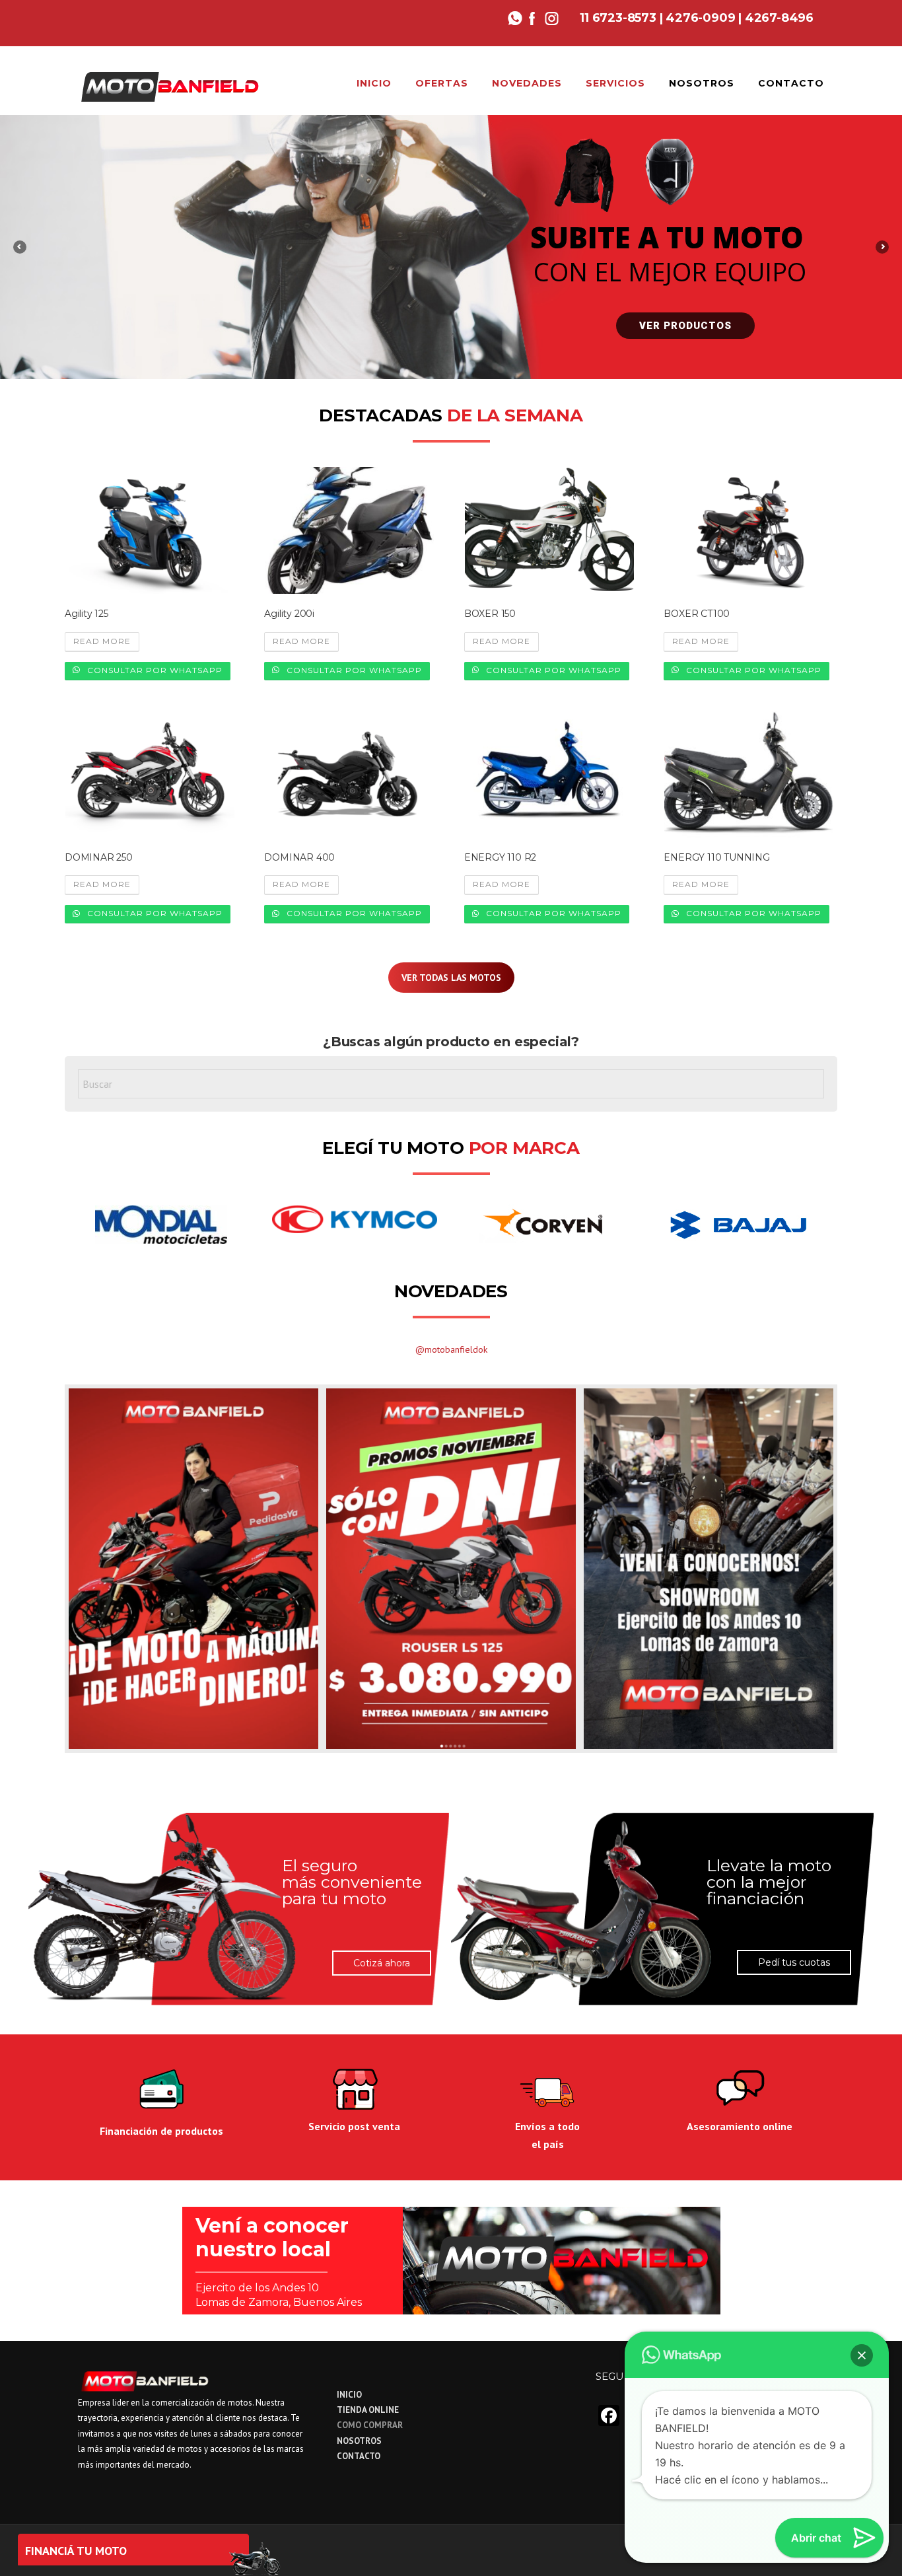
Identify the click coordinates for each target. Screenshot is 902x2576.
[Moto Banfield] (169, 85)
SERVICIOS (615, 83)
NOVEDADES (527, 83)
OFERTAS (442, 83)
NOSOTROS (702, 83)
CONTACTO (791, 83)
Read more (102, 641)
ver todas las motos (451, 978)
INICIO (374, 83)
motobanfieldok (456, 1349)
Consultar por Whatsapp (154, 670)
